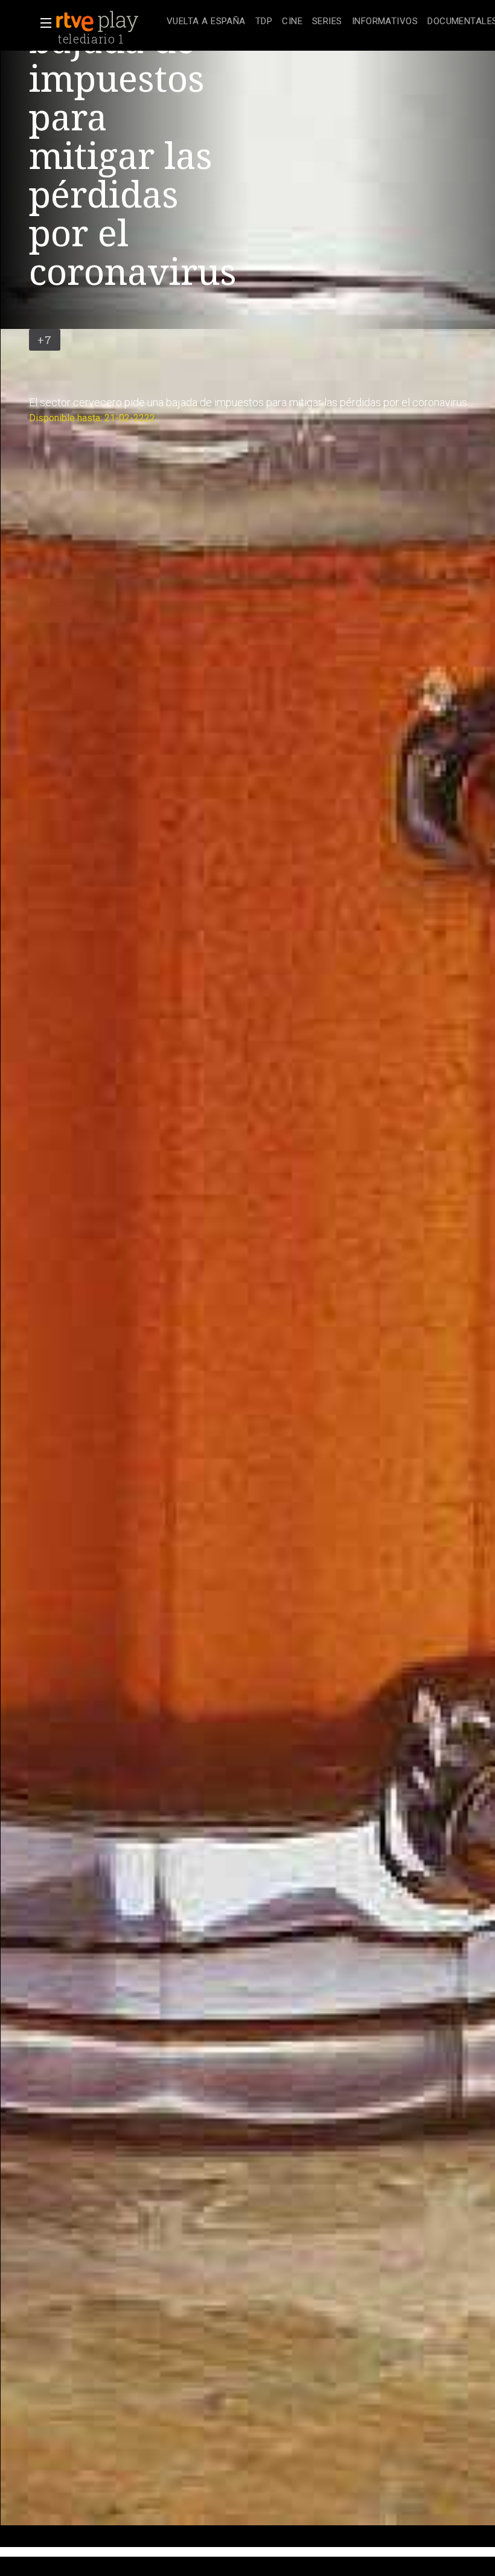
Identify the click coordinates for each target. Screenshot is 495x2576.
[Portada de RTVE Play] (98, 22)
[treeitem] (206, 22)
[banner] (109, 22)
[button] (42, 23)
